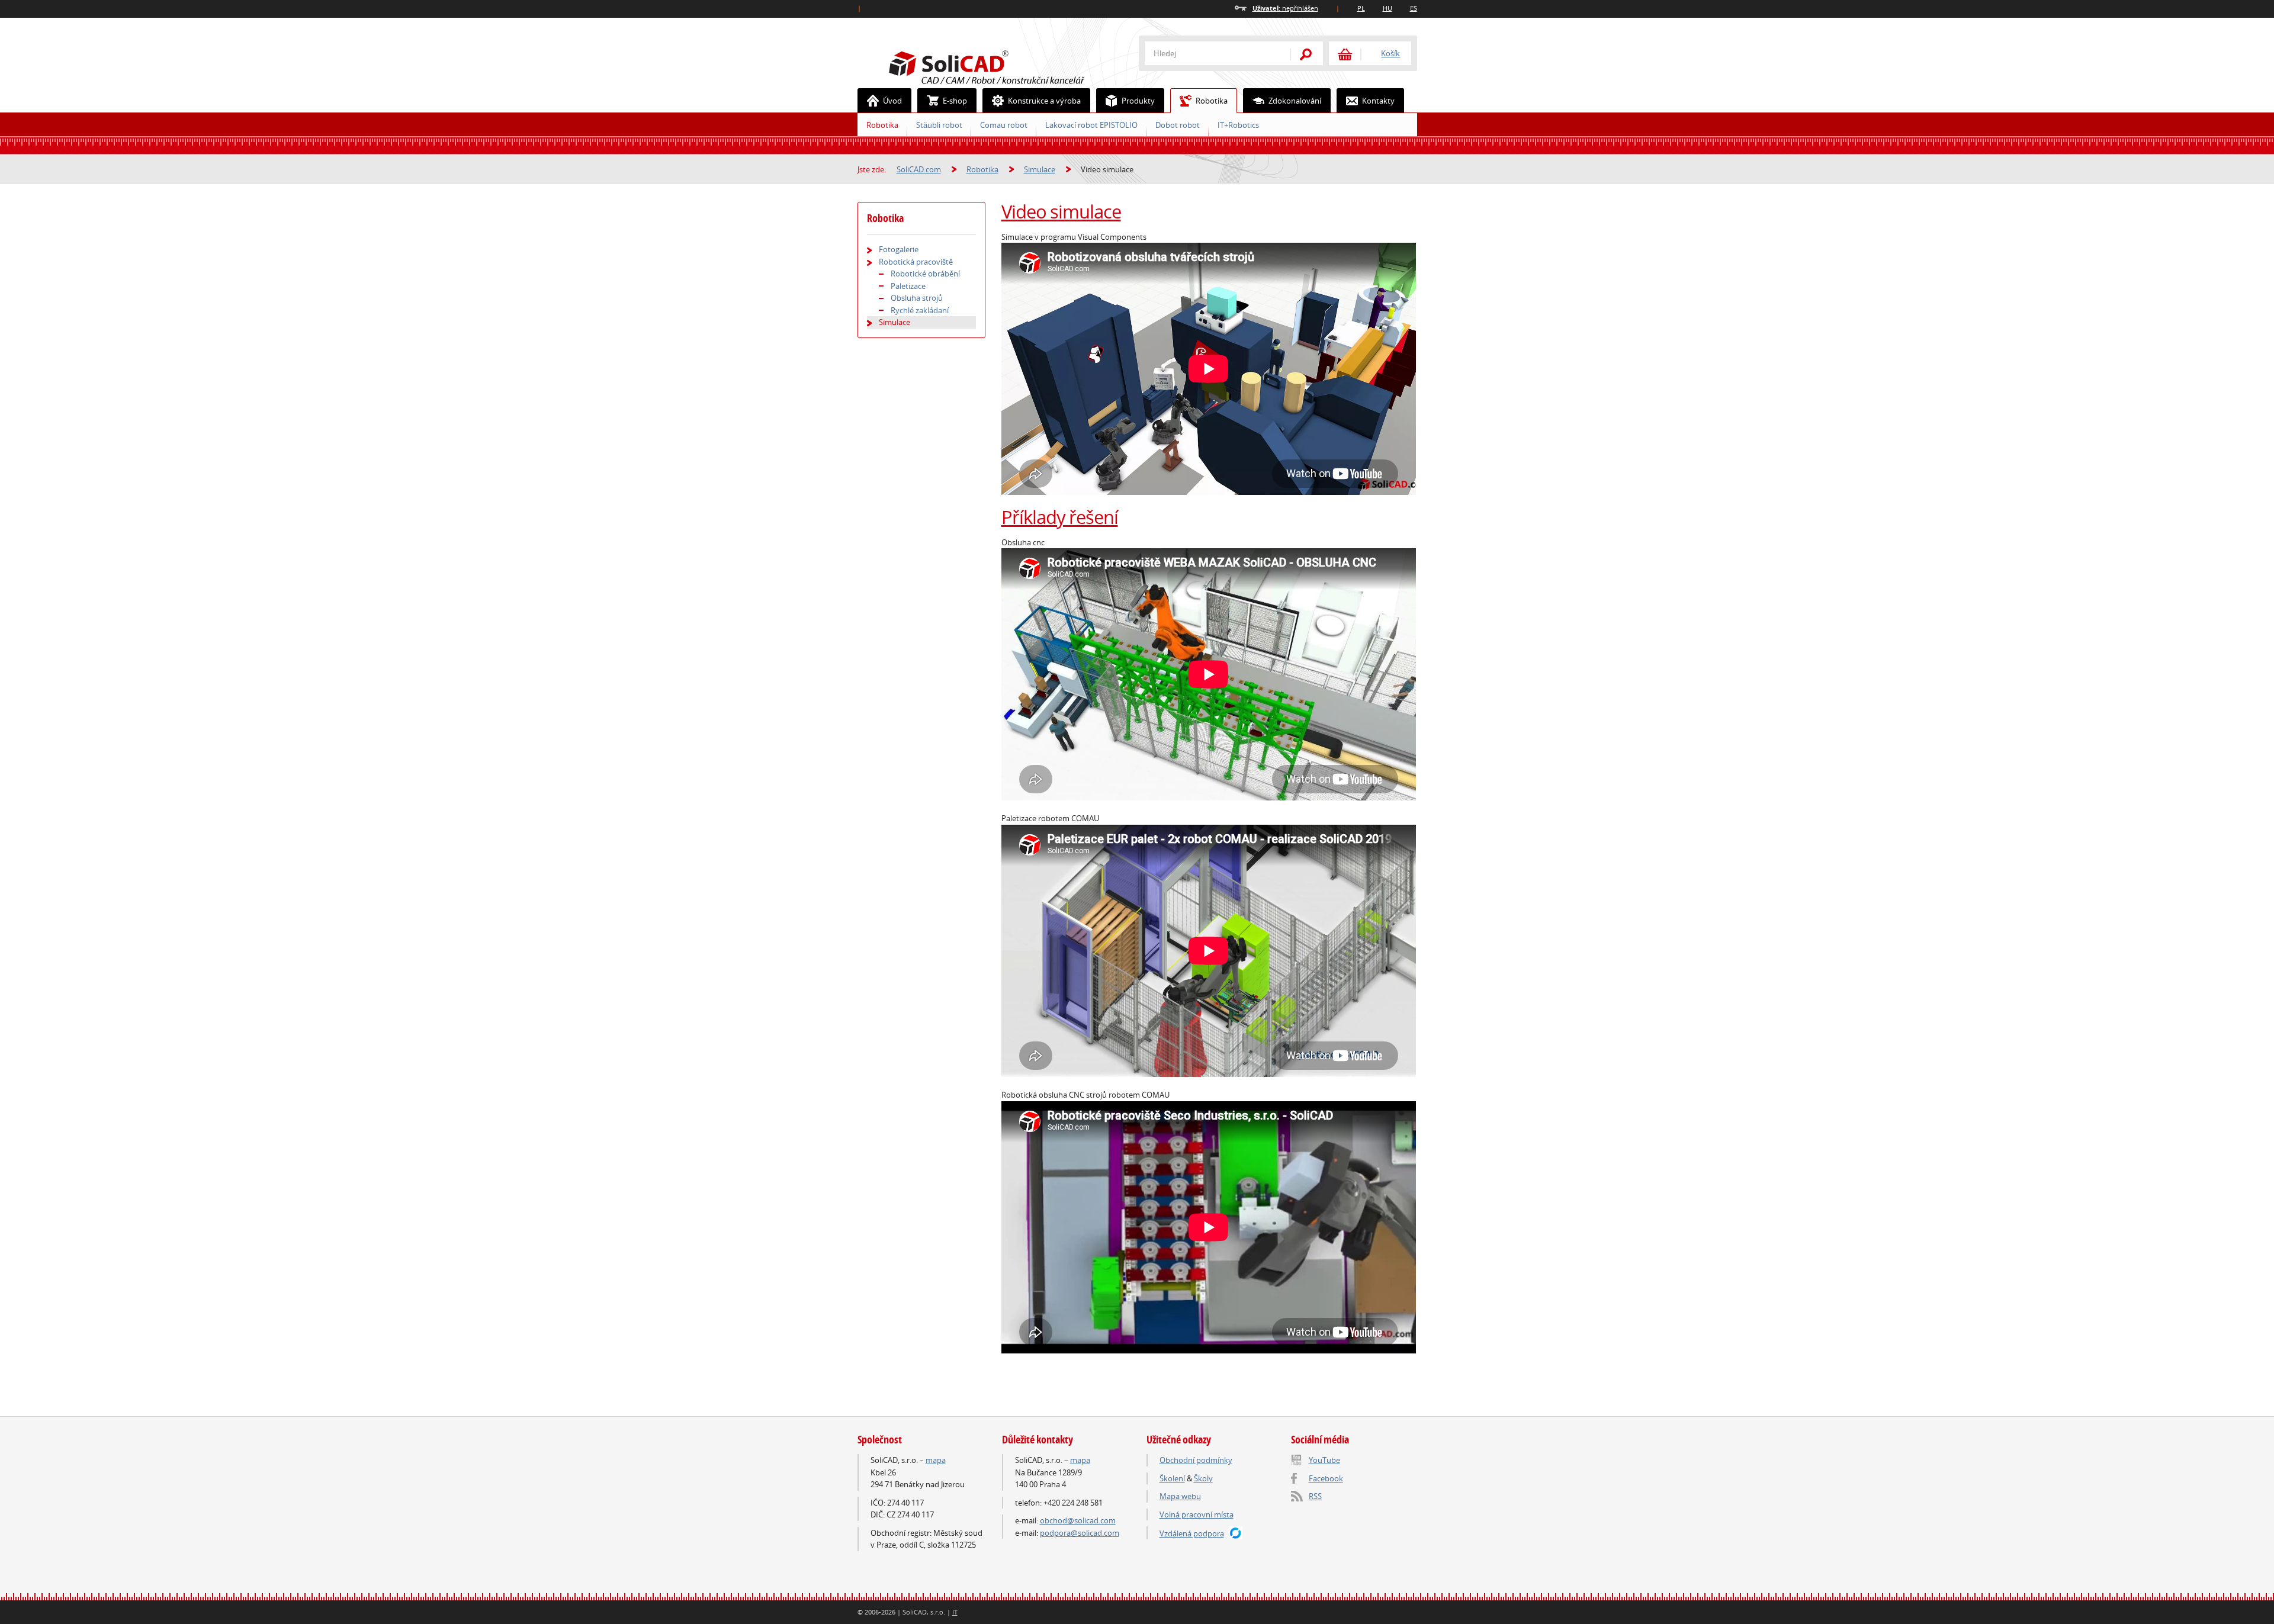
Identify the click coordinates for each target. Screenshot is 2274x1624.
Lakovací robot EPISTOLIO (1091, 125)
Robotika (1212, 101)
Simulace (1040, 169)
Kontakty (1378, 101)
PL (1361, 8)
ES (1414, 8)
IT (955, 1612)
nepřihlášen (1285, 8)
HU (1387, 8)
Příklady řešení (1060, 517)
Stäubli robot (939, 125)
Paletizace (908, 286)
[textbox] (1210, 53)
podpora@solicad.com (1080, 1533)
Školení (1172, 1478)
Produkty (1138, 101)
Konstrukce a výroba (1044, 101)
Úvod (892, 101)
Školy (1203, 1478)
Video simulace (1061, 211)
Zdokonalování (1295, 101)
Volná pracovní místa (1197, 1514)
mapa (936, 1460)
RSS (1315, 1496)
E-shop (955, 101)
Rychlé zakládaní (920, 310)
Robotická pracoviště (916, 262)
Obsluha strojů (917, 298)
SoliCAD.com (1006, 66)
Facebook (1326, 1478)
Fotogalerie (899, 249)
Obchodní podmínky (1196, 1460)
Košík (1390, 53)
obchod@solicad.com (1078, 1520)
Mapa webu (1180, 1496)
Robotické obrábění (925, 274)
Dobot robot (1178, 125)
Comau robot (1004, 125)
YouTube (1324, 1460)
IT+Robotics (1238, 125)
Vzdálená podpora (1192, 1533)
